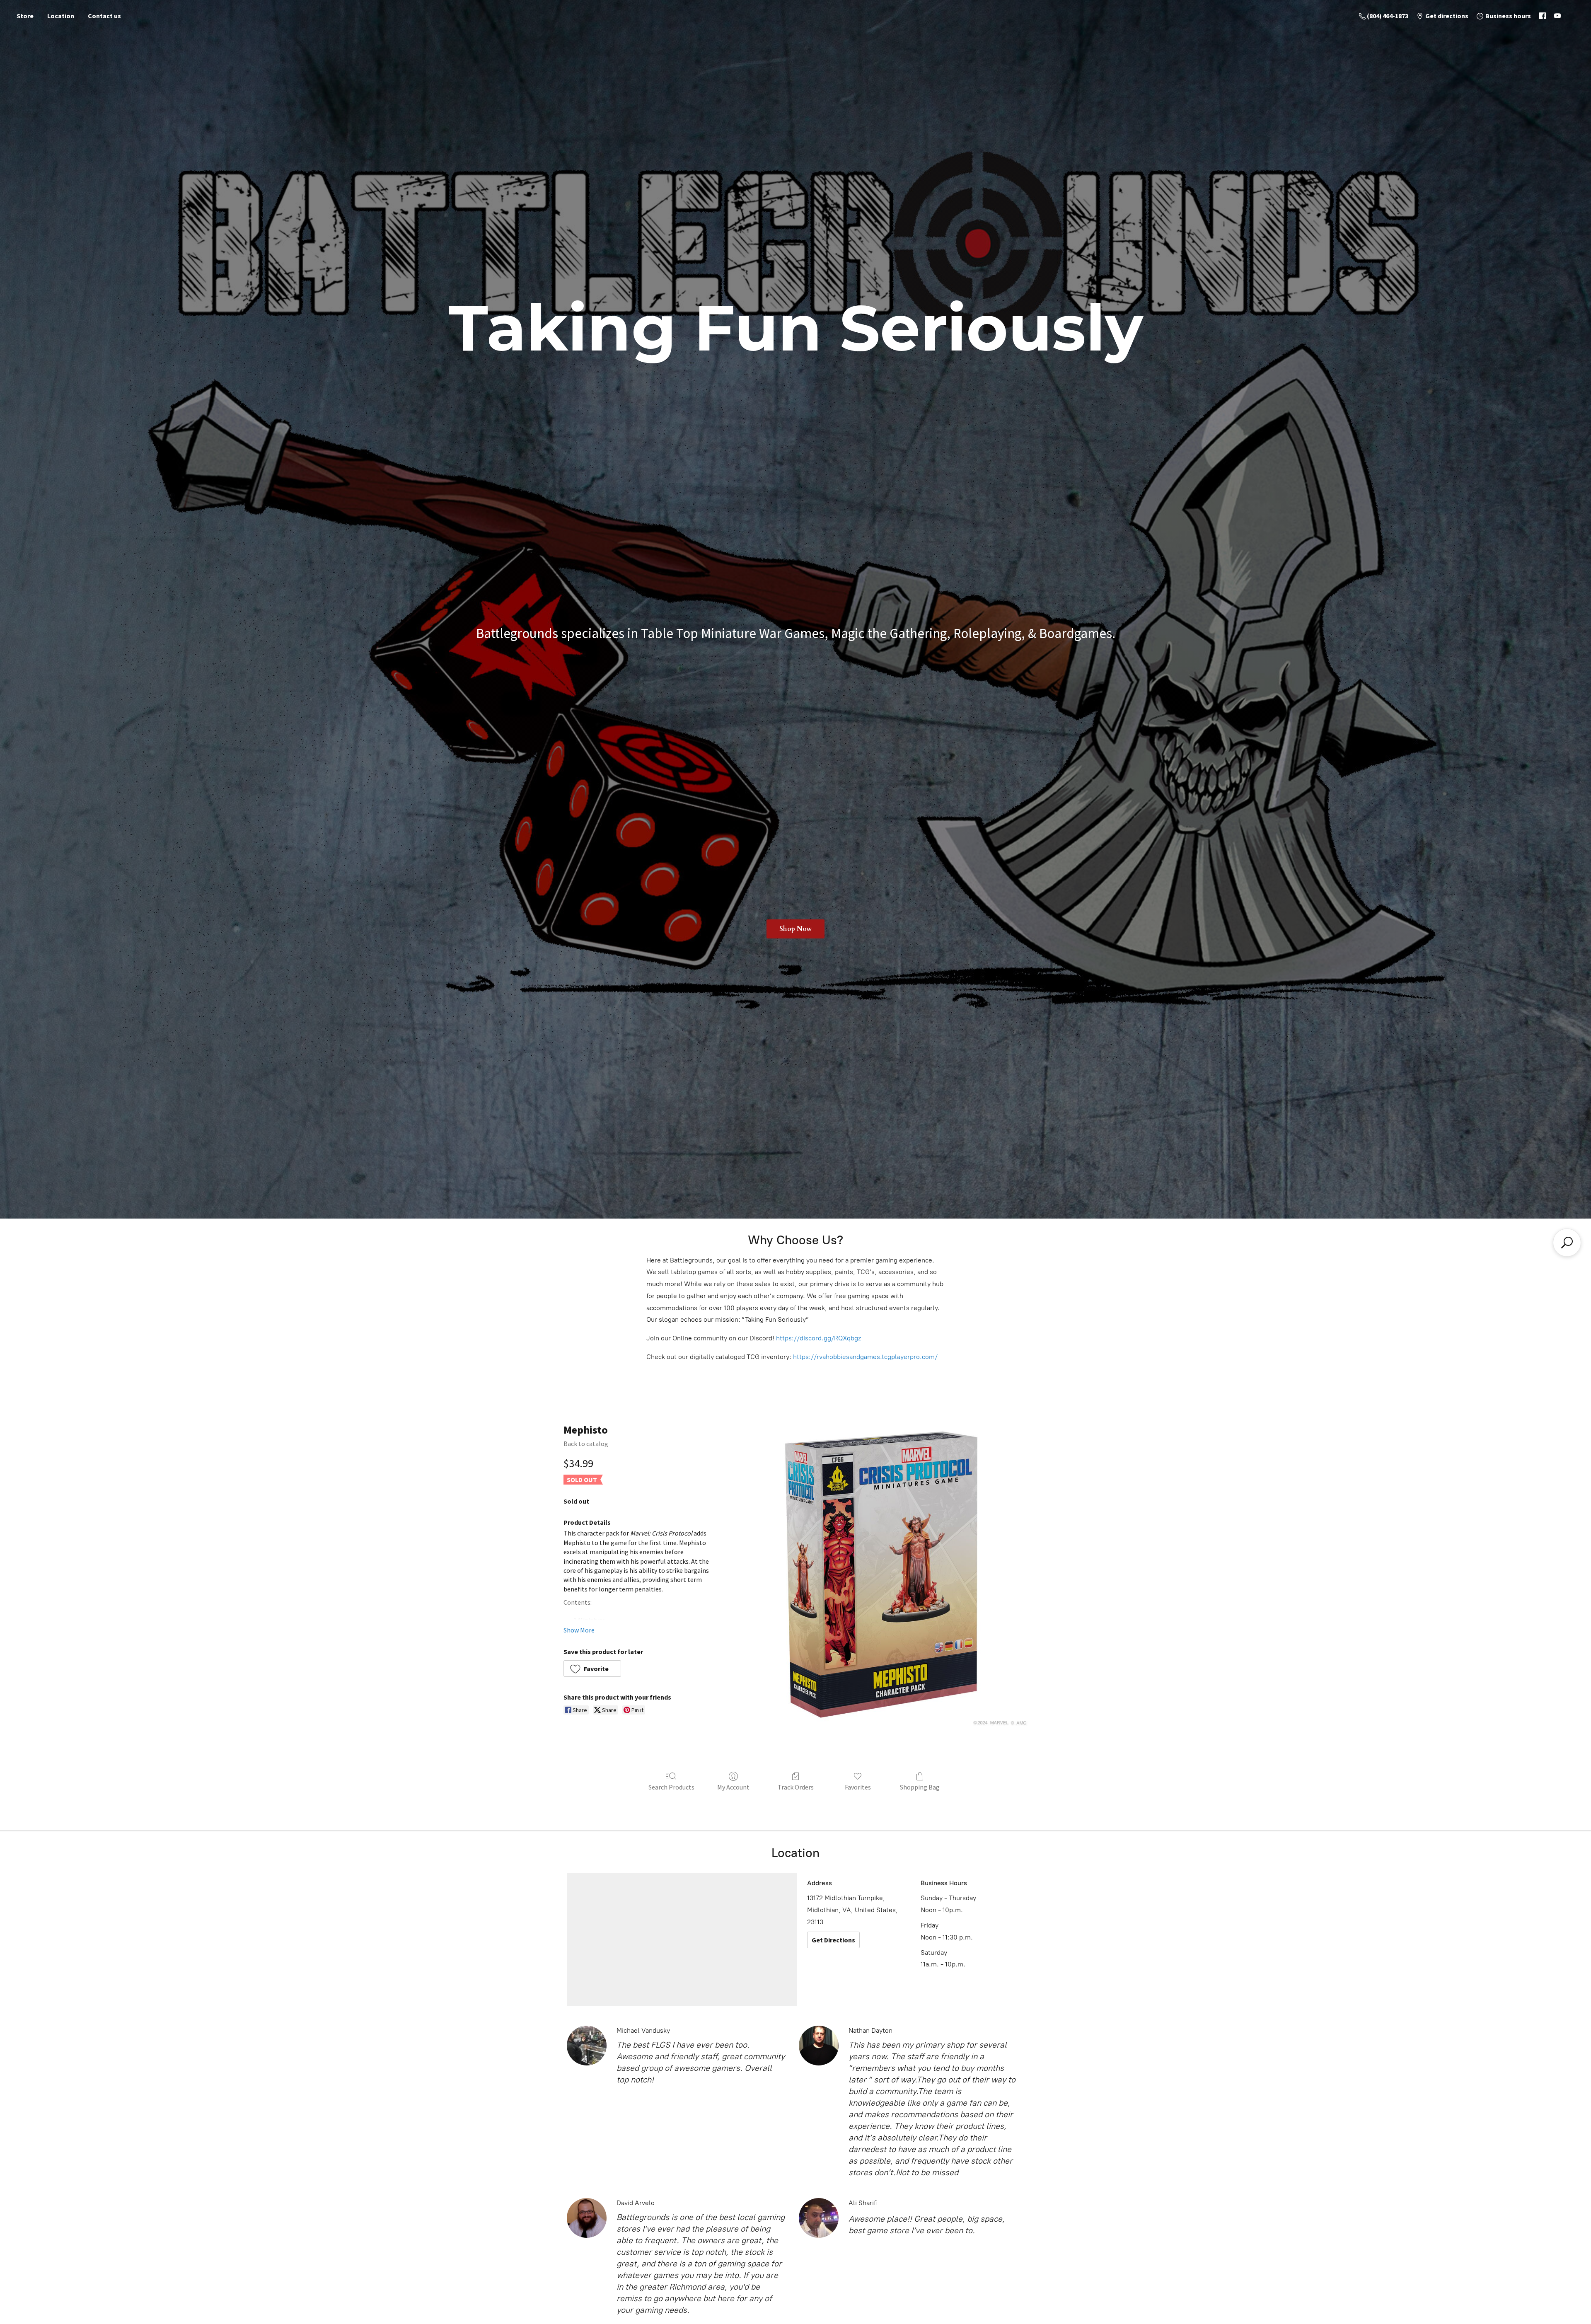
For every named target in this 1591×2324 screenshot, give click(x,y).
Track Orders (796, 1787)
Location (61, 16)
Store (25, 16)
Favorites (858, 1787)
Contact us (104, 16)
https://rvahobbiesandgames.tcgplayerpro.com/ (865, 1357)
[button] (592, 1669)
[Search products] (1567, 1243)
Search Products (671, 1787)
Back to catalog (586, 1444)
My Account (733, 1787)
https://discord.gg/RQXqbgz (818, 1338)
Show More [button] (579, 1630)
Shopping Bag (920, 1787)
